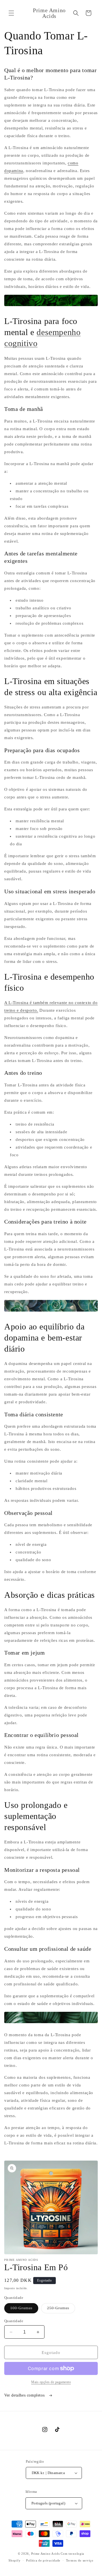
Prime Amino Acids (45, 2554)
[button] (11, 13)
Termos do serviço (80, 2560)
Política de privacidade (43, 2560)
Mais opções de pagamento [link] (51, 2382)
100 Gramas (24, 2310)
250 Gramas (61, 2310)
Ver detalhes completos (25, 2395)
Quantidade (14, 2321)
